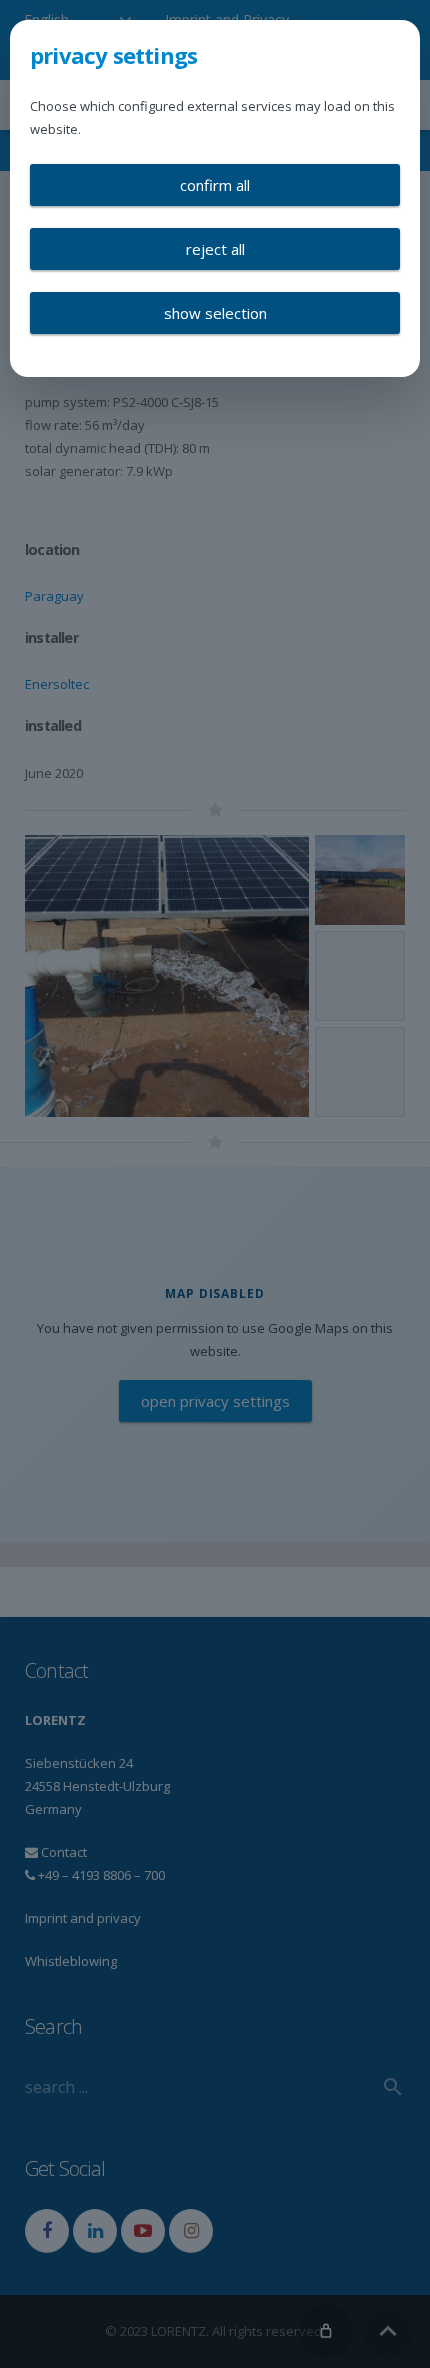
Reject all (215, 249)
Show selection (215, 313)
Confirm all (215, 185)
